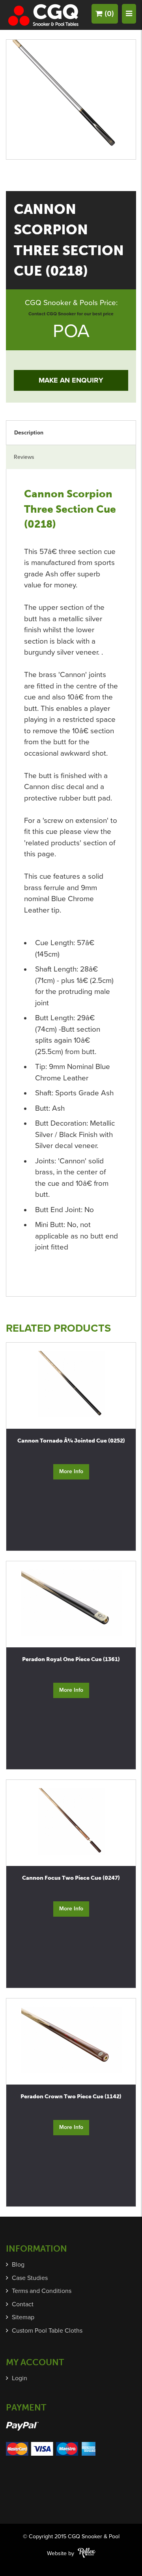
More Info (71, 1471)
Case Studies (30, 2278)
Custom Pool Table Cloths (47, 2331)
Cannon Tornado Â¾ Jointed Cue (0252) (71, 1441)
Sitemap (23, 2317)
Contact (23, 2304)
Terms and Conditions (42, 2291)
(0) (108, 14)
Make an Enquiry (71, 380)
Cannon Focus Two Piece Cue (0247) (71, 1878)
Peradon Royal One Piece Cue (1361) (71, 1659)
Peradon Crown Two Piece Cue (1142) (71, 2097)
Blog (18, 2265)
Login (20, 2378)
